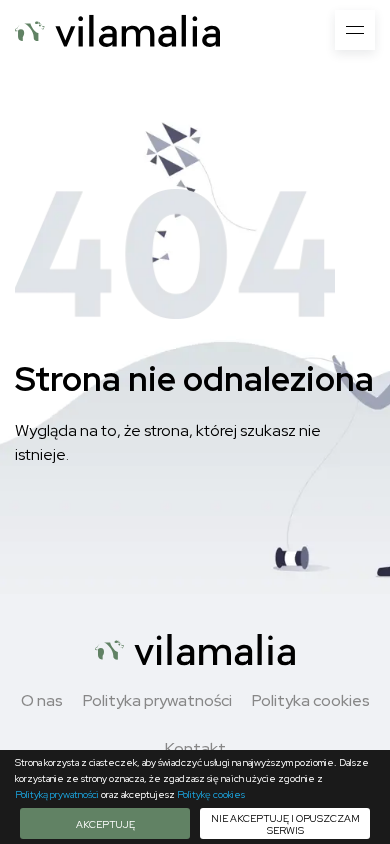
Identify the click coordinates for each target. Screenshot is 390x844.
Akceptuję (105, 824)
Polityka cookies (311, 700)
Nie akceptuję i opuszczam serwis (285, 824)
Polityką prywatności (57, 794)
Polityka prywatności (157, 700)
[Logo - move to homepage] (117, 31)
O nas (42, 700)
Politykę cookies (211, 794)
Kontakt (195, 748)
